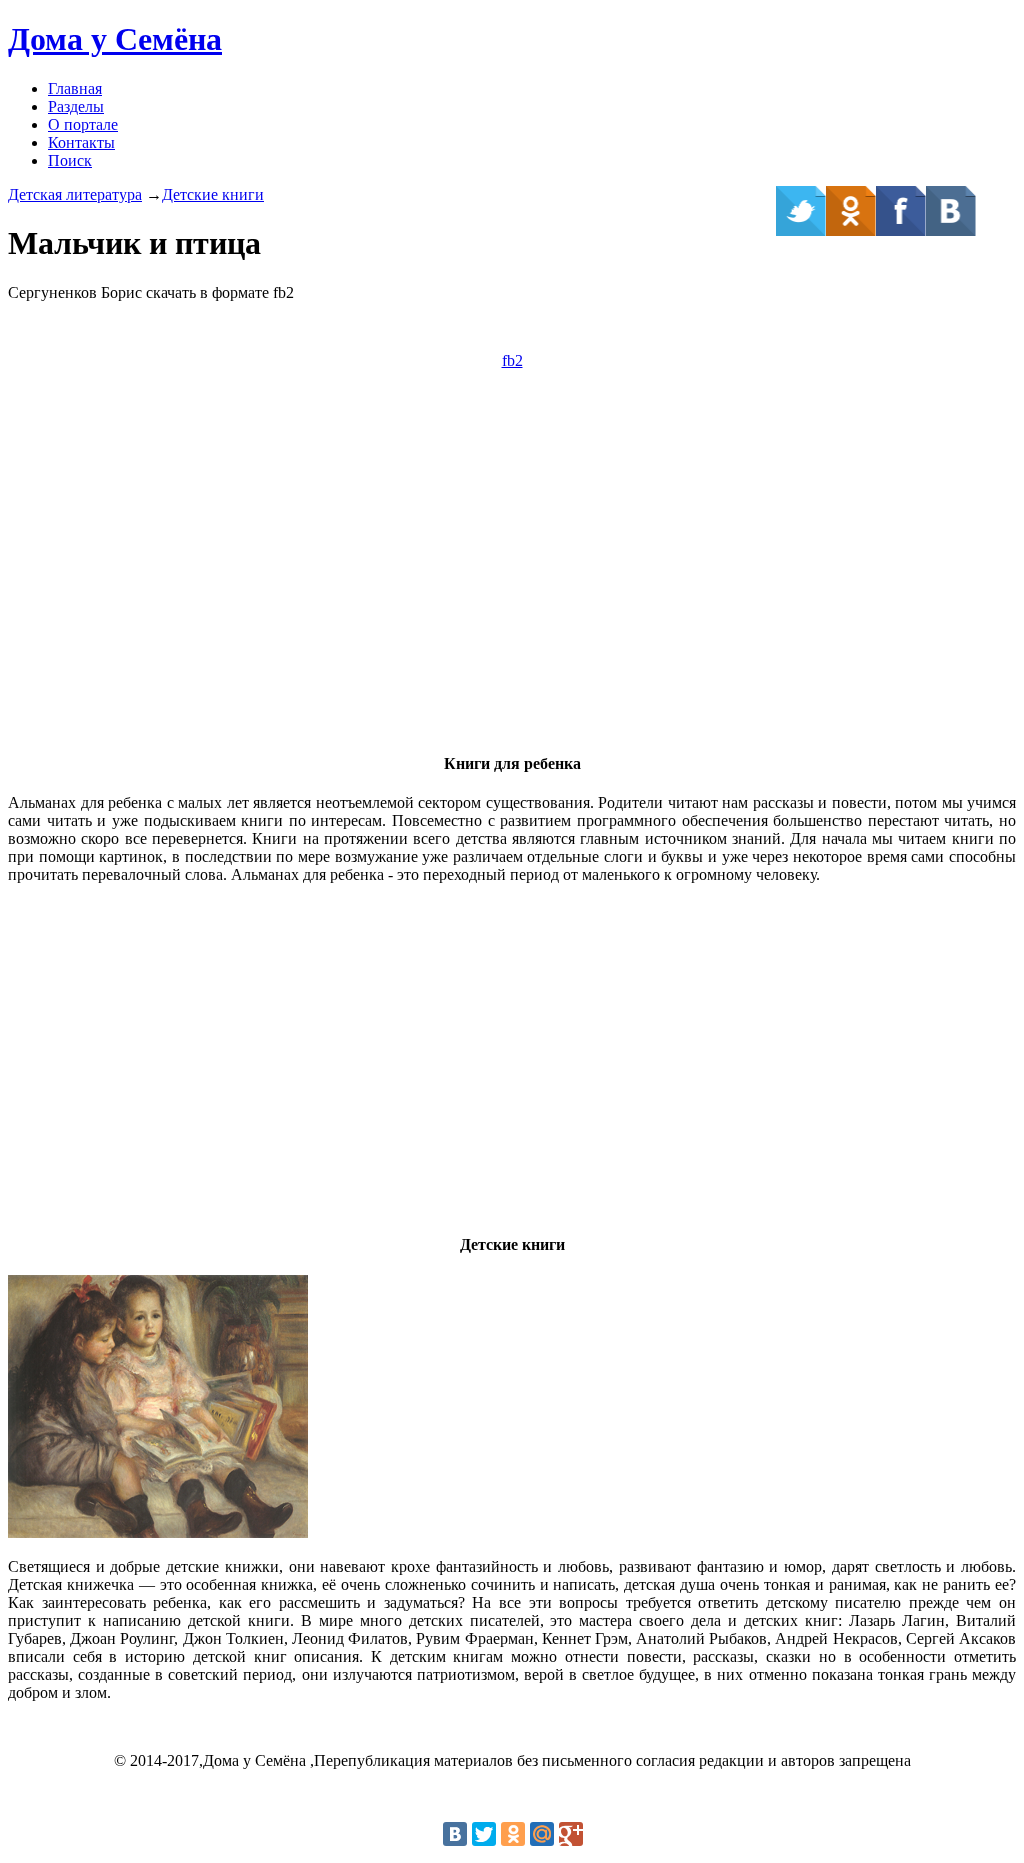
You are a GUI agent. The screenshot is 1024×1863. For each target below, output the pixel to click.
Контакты (81, 142)
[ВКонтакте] (455, 1834)
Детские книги (213, 194)
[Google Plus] (571, 1834)
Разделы (76, 106)
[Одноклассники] (513, 1834)
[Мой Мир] (542, 1834)
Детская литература (75, 194)
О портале (83, 124)
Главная (75, 88)
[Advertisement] (512, 594)
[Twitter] (484, 1834)
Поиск (70, 160)
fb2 (512, 360)
